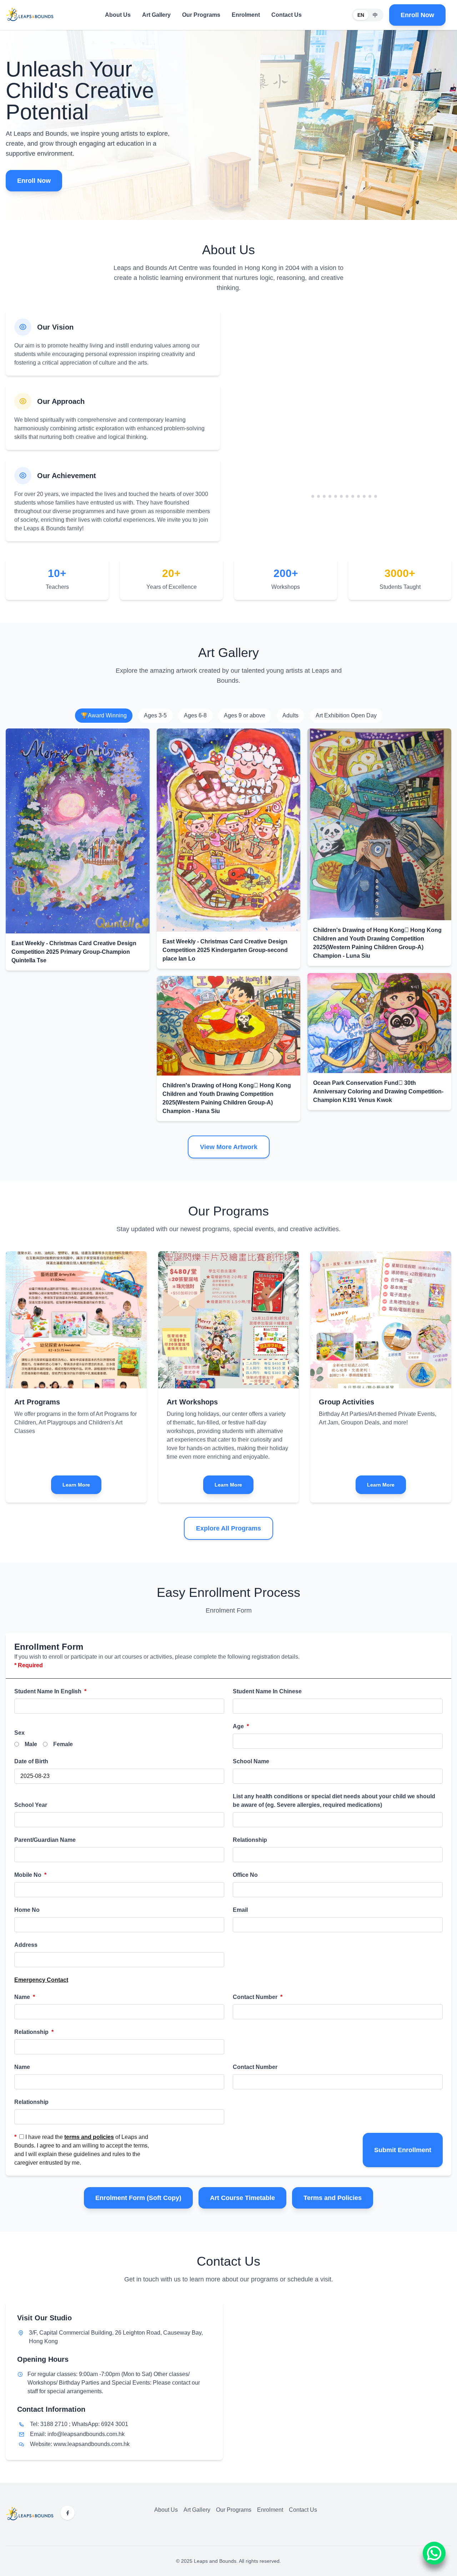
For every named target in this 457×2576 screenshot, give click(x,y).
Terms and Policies (333, 2198)
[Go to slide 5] (336, 496)
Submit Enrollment (403, 2150)
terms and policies (89, 2137)
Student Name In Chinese (267, 1691)
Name (25, 1997)
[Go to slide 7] (350, 496)
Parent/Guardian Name (45, 1840)
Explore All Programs (228, 1528)
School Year (31, 1805)
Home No (27, 1910)
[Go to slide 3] (321, 496)
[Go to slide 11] (373, 496)
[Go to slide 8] (356, 496)
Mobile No (30, 1875)
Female (63, 1744)
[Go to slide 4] (327, 496)
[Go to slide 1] (310, 496)
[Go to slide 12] (378, 496)
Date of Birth (31, 1761)
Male (31, 1744)
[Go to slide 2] (316, 496)
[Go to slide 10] (367, 496)
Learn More (76, 1485)
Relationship (250, 1840)
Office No (245, 1875)
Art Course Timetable (242, 2198)
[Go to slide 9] (361, 496)
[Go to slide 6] (344, 496)
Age (241, 1726)
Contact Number (258, 1997)
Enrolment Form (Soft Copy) (138, 2198)
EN (361, 15)
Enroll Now (417, 15)
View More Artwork (229, 1147)
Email (240, 1910)
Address (26, 1945)
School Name (251, 1761)
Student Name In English (50, 1691)
